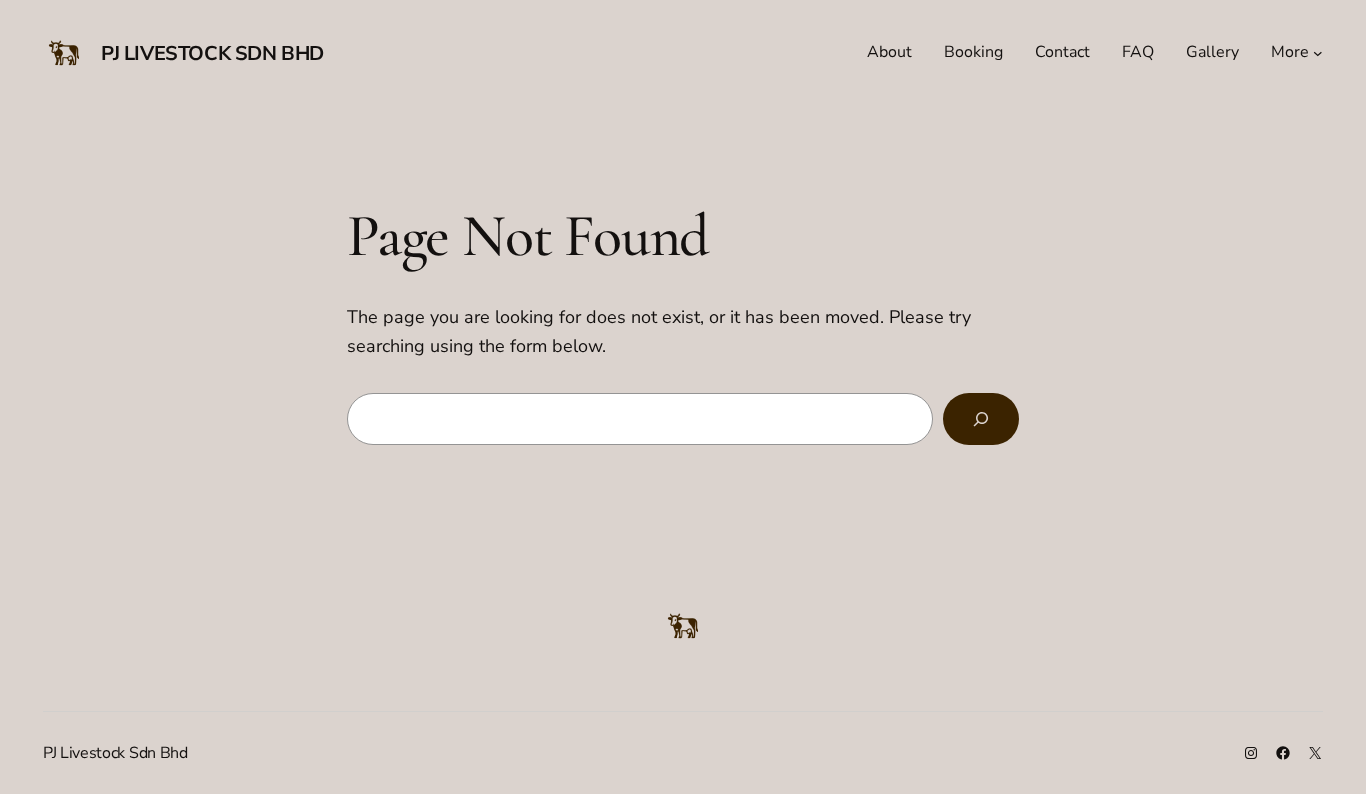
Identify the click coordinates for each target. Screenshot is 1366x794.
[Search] (981, 419)
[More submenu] (1318, 53)
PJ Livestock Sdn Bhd (212, 53)
